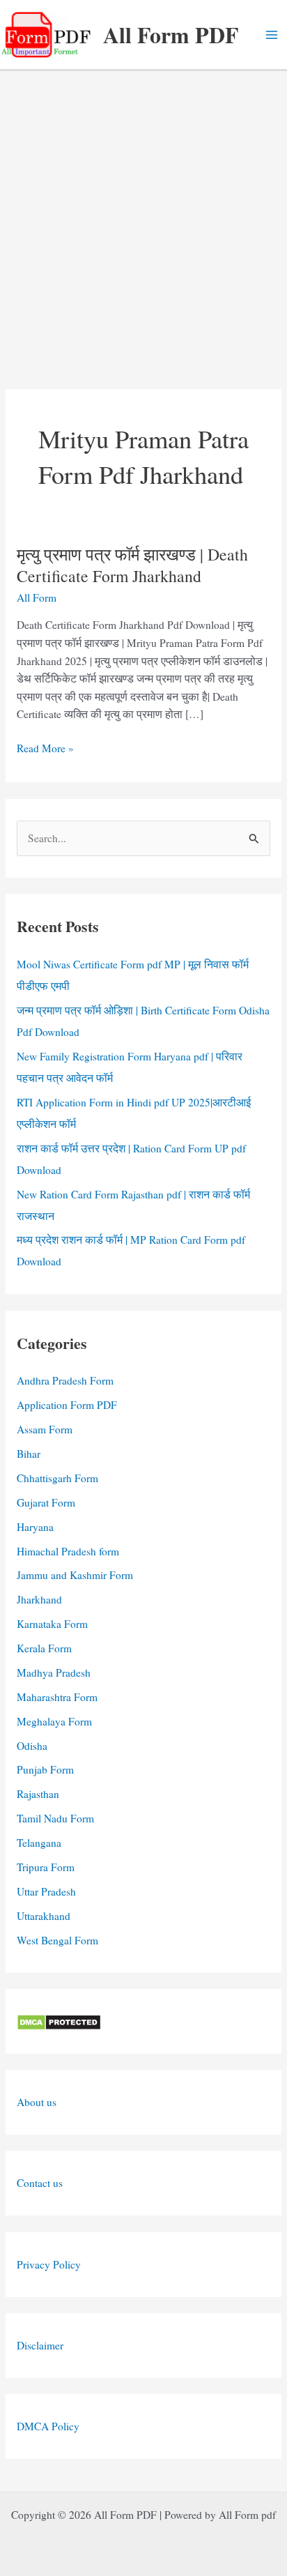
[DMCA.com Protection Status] (59, 2021)
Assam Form (45, 1429)
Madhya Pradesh (54, 1672)
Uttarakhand (44, 1916)
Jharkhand (39, 1599)
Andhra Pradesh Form (65, 1380)
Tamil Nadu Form (55, 1818)
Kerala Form (44, 1648)
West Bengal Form (57, 1940)
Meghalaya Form (54, 1721)
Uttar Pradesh (46, 1891)
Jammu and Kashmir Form (75, 1575)
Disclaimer (40, 2345)
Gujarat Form (46, 1502)
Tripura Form (46, 1867)
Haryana (35, 1527)
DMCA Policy (48, 2426)
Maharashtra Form (57, 1697)
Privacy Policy (49, 2264)
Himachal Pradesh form (68, 1551)
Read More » (45, 749)
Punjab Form (45, 1769)
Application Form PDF (67, 1405)
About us (37, 2102)
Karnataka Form (52, 1624)
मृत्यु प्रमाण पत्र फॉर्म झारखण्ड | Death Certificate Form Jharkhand (132, 565)
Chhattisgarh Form (57, 1478)
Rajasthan (38, 1794)
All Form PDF (171, 35)
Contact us (40, 2183)
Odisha (32, 1746)
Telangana (39, 1843)
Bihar (29, 1454)
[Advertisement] (143, 222)
